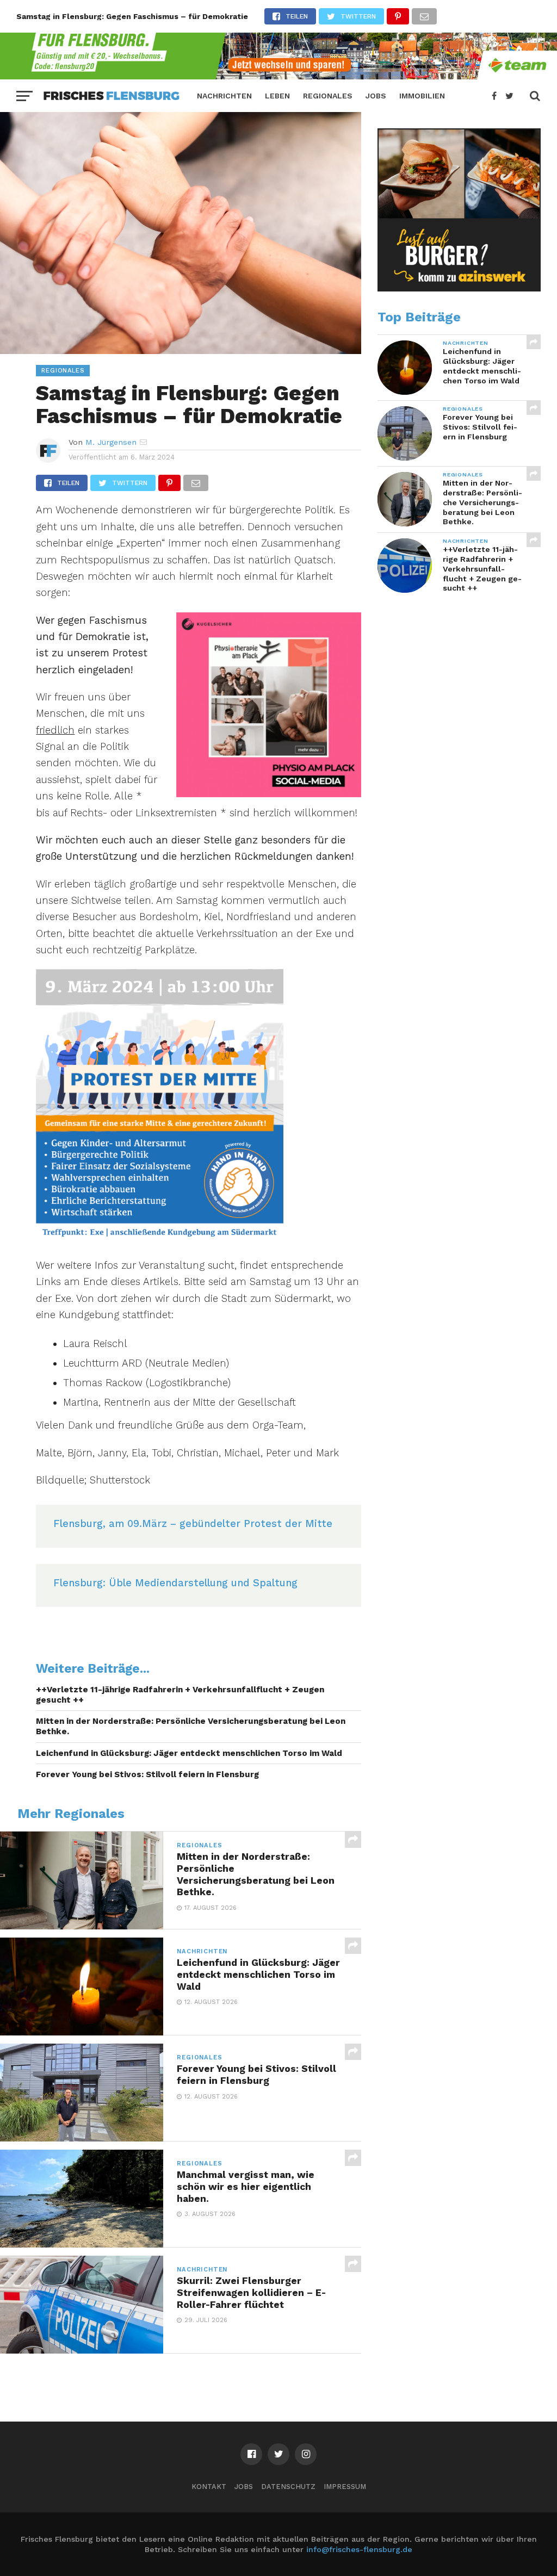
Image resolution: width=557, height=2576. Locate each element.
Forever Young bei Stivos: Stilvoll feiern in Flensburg (147, 1774)
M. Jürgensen (111, 442)
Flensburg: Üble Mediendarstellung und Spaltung (175, 1583)
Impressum (345, 2487)
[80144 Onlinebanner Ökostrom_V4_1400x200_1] (278, 76)
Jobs (376, 96)
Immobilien (422, 96)
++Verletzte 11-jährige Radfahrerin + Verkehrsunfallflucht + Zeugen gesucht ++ (180, 1695)
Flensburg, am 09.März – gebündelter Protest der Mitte (193, 1523)
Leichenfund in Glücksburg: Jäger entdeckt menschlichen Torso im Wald (189, 1753)
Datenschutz (288, 2487)
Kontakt (209, 2487)
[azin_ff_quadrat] (459, 289)
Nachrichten (224, 96)
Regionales (328, 96)
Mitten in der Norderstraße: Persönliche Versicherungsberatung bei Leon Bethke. (191, 1726)
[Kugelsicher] (269, 794)
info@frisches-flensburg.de (359, 2549)
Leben (277, 96)
